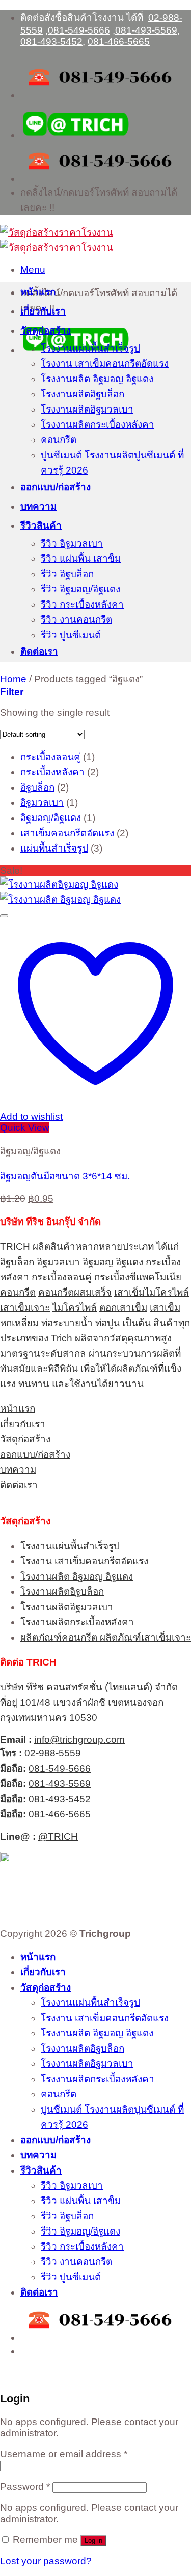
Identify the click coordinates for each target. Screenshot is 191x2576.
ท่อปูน (107, 1323)
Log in (93, 2541)
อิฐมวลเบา (58, 1262)
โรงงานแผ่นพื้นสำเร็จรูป (90, 348)
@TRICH (58, 1836)
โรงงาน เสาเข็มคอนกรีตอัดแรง (105, 364)
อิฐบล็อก (17, 1262)
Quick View (25, 1128)
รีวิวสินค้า (41, 526)
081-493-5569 (146, 30)
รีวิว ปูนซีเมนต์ (71, 635)
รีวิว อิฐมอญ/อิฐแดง (80, 589)
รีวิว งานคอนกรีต (76, 620)
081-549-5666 (79, 30)
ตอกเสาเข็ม (123, 1308)
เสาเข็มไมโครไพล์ (152, 1292)
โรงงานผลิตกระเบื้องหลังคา (98, 425)
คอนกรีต (59, 440)
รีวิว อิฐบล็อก (67, 574)
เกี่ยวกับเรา (43, 311)
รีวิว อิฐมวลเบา (72, 543)
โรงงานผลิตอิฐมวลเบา (87, 409)
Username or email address (64, 2454)
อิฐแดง (129, 1262)
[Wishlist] (4, 916)
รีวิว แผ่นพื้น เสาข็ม (81, 559)
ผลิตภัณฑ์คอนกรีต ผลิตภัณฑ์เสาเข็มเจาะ (106, 1637)
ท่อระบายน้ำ (67, 1323)
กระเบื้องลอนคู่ (62, 1277)
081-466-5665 (119, 41)
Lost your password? (46, 2561)
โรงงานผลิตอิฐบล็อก (83, 394)
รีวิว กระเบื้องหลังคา (82, 604)
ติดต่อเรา (39, 652)
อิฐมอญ (98, 1262)
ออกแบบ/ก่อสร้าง (56, 487)
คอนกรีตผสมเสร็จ (75, 1292)
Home (13, 679)
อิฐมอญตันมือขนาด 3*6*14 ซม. (65, 1176)
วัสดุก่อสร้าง (46, 331)
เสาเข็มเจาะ (25, 1308)
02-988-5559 (53, 1753)
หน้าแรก (38, 292)
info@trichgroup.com (79, 1739)
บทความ (38, 506)
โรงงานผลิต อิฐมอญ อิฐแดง (97, 379)
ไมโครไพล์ (75, 1308)
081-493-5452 (51, 41)
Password (25, 2486)
